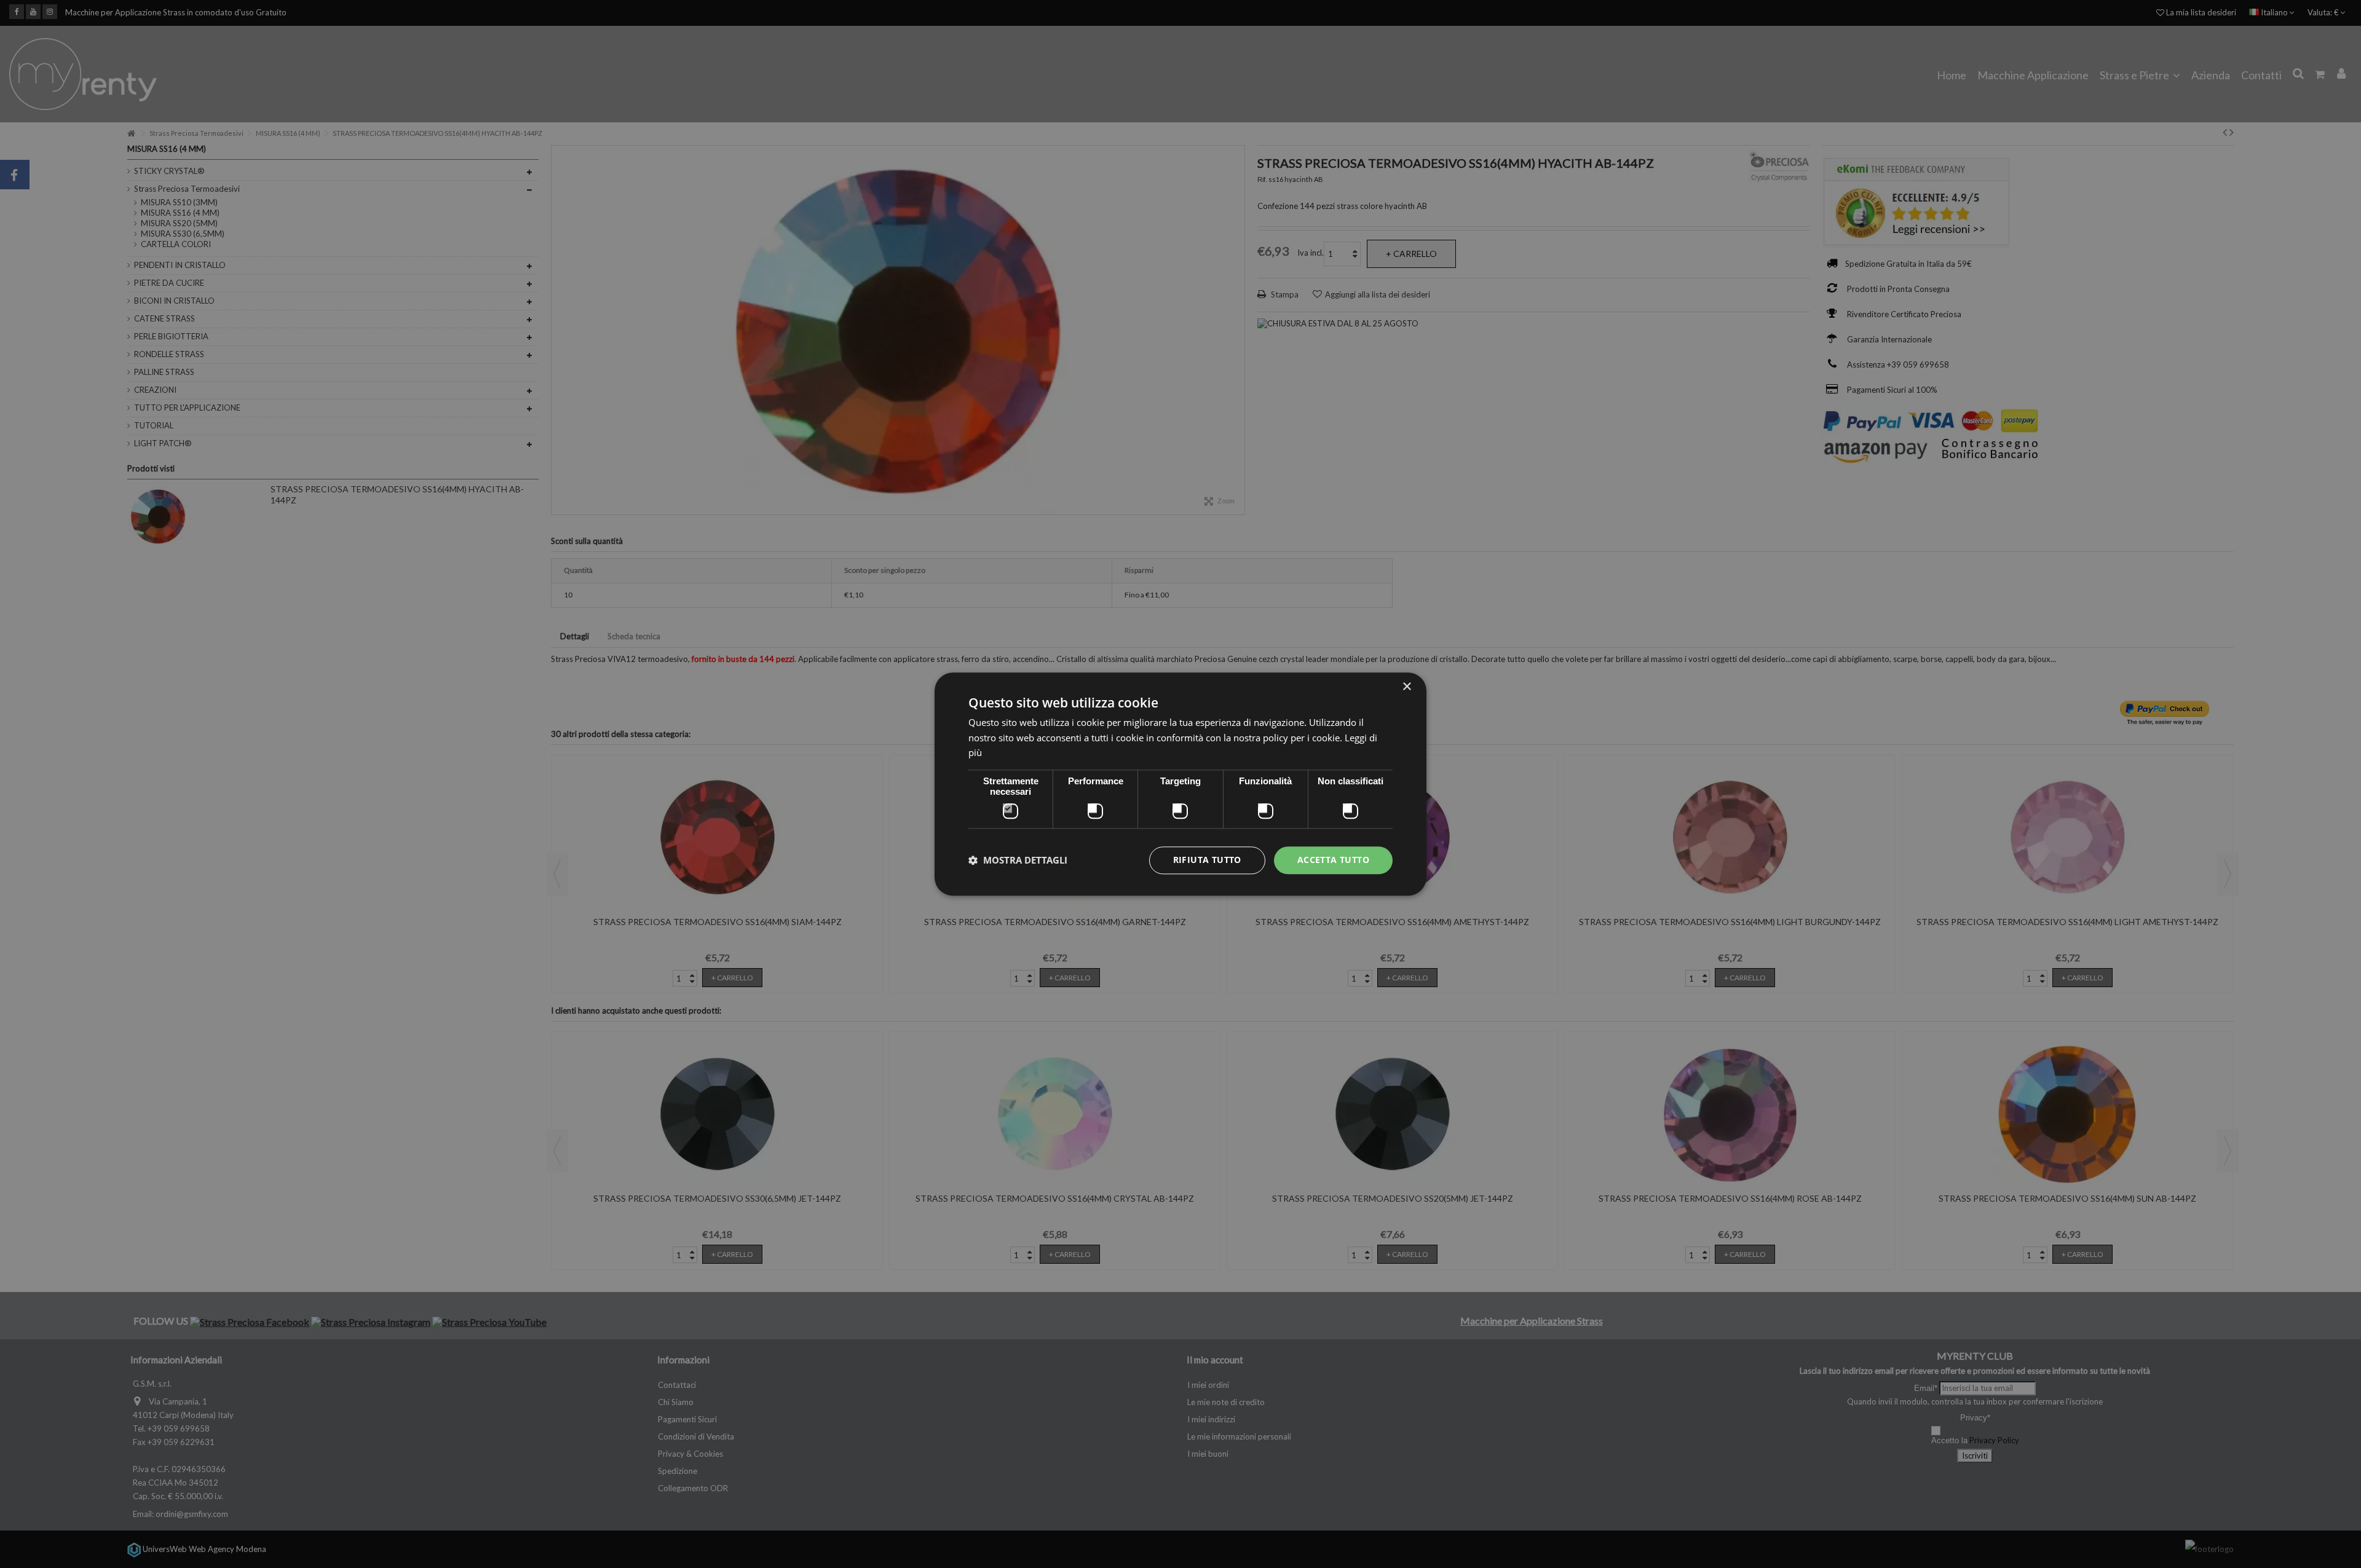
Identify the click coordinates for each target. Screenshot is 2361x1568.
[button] (1018, 861)
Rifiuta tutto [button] (1207, 860)
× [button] (1406, 687)
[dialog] (1180, 784)
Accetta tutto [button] (1333, 860)
